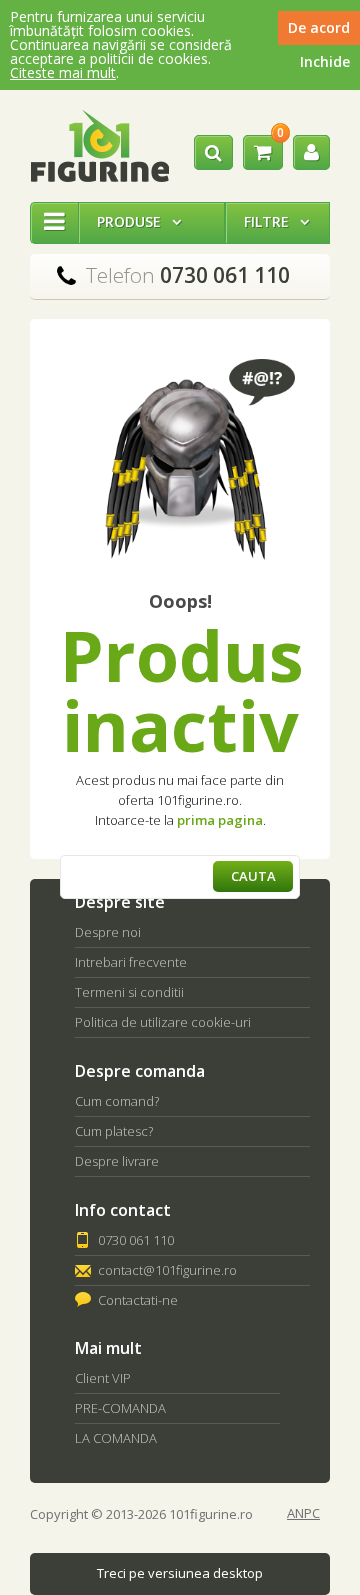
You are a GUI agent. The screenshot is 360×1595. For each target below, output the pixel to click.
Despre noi (108, 932)
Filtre (276, 221)
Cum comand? (117, 1101)
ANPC (303, 1513)
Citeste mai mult (63, 72)
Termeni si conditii (129, 992)
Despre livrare (117, 1161)
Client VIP (103, 1378)
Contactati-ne (138, 1300)
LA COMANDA (116, 1438)
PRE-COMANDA (120, 1408)
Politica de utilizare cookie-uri (163, 1022)
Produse (139, 221)
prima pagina (220, 820)
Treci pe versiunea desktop (180, 1573)
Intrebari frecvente (131, 962)
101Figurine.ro (99, 146)
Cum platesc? (114, 1131)
